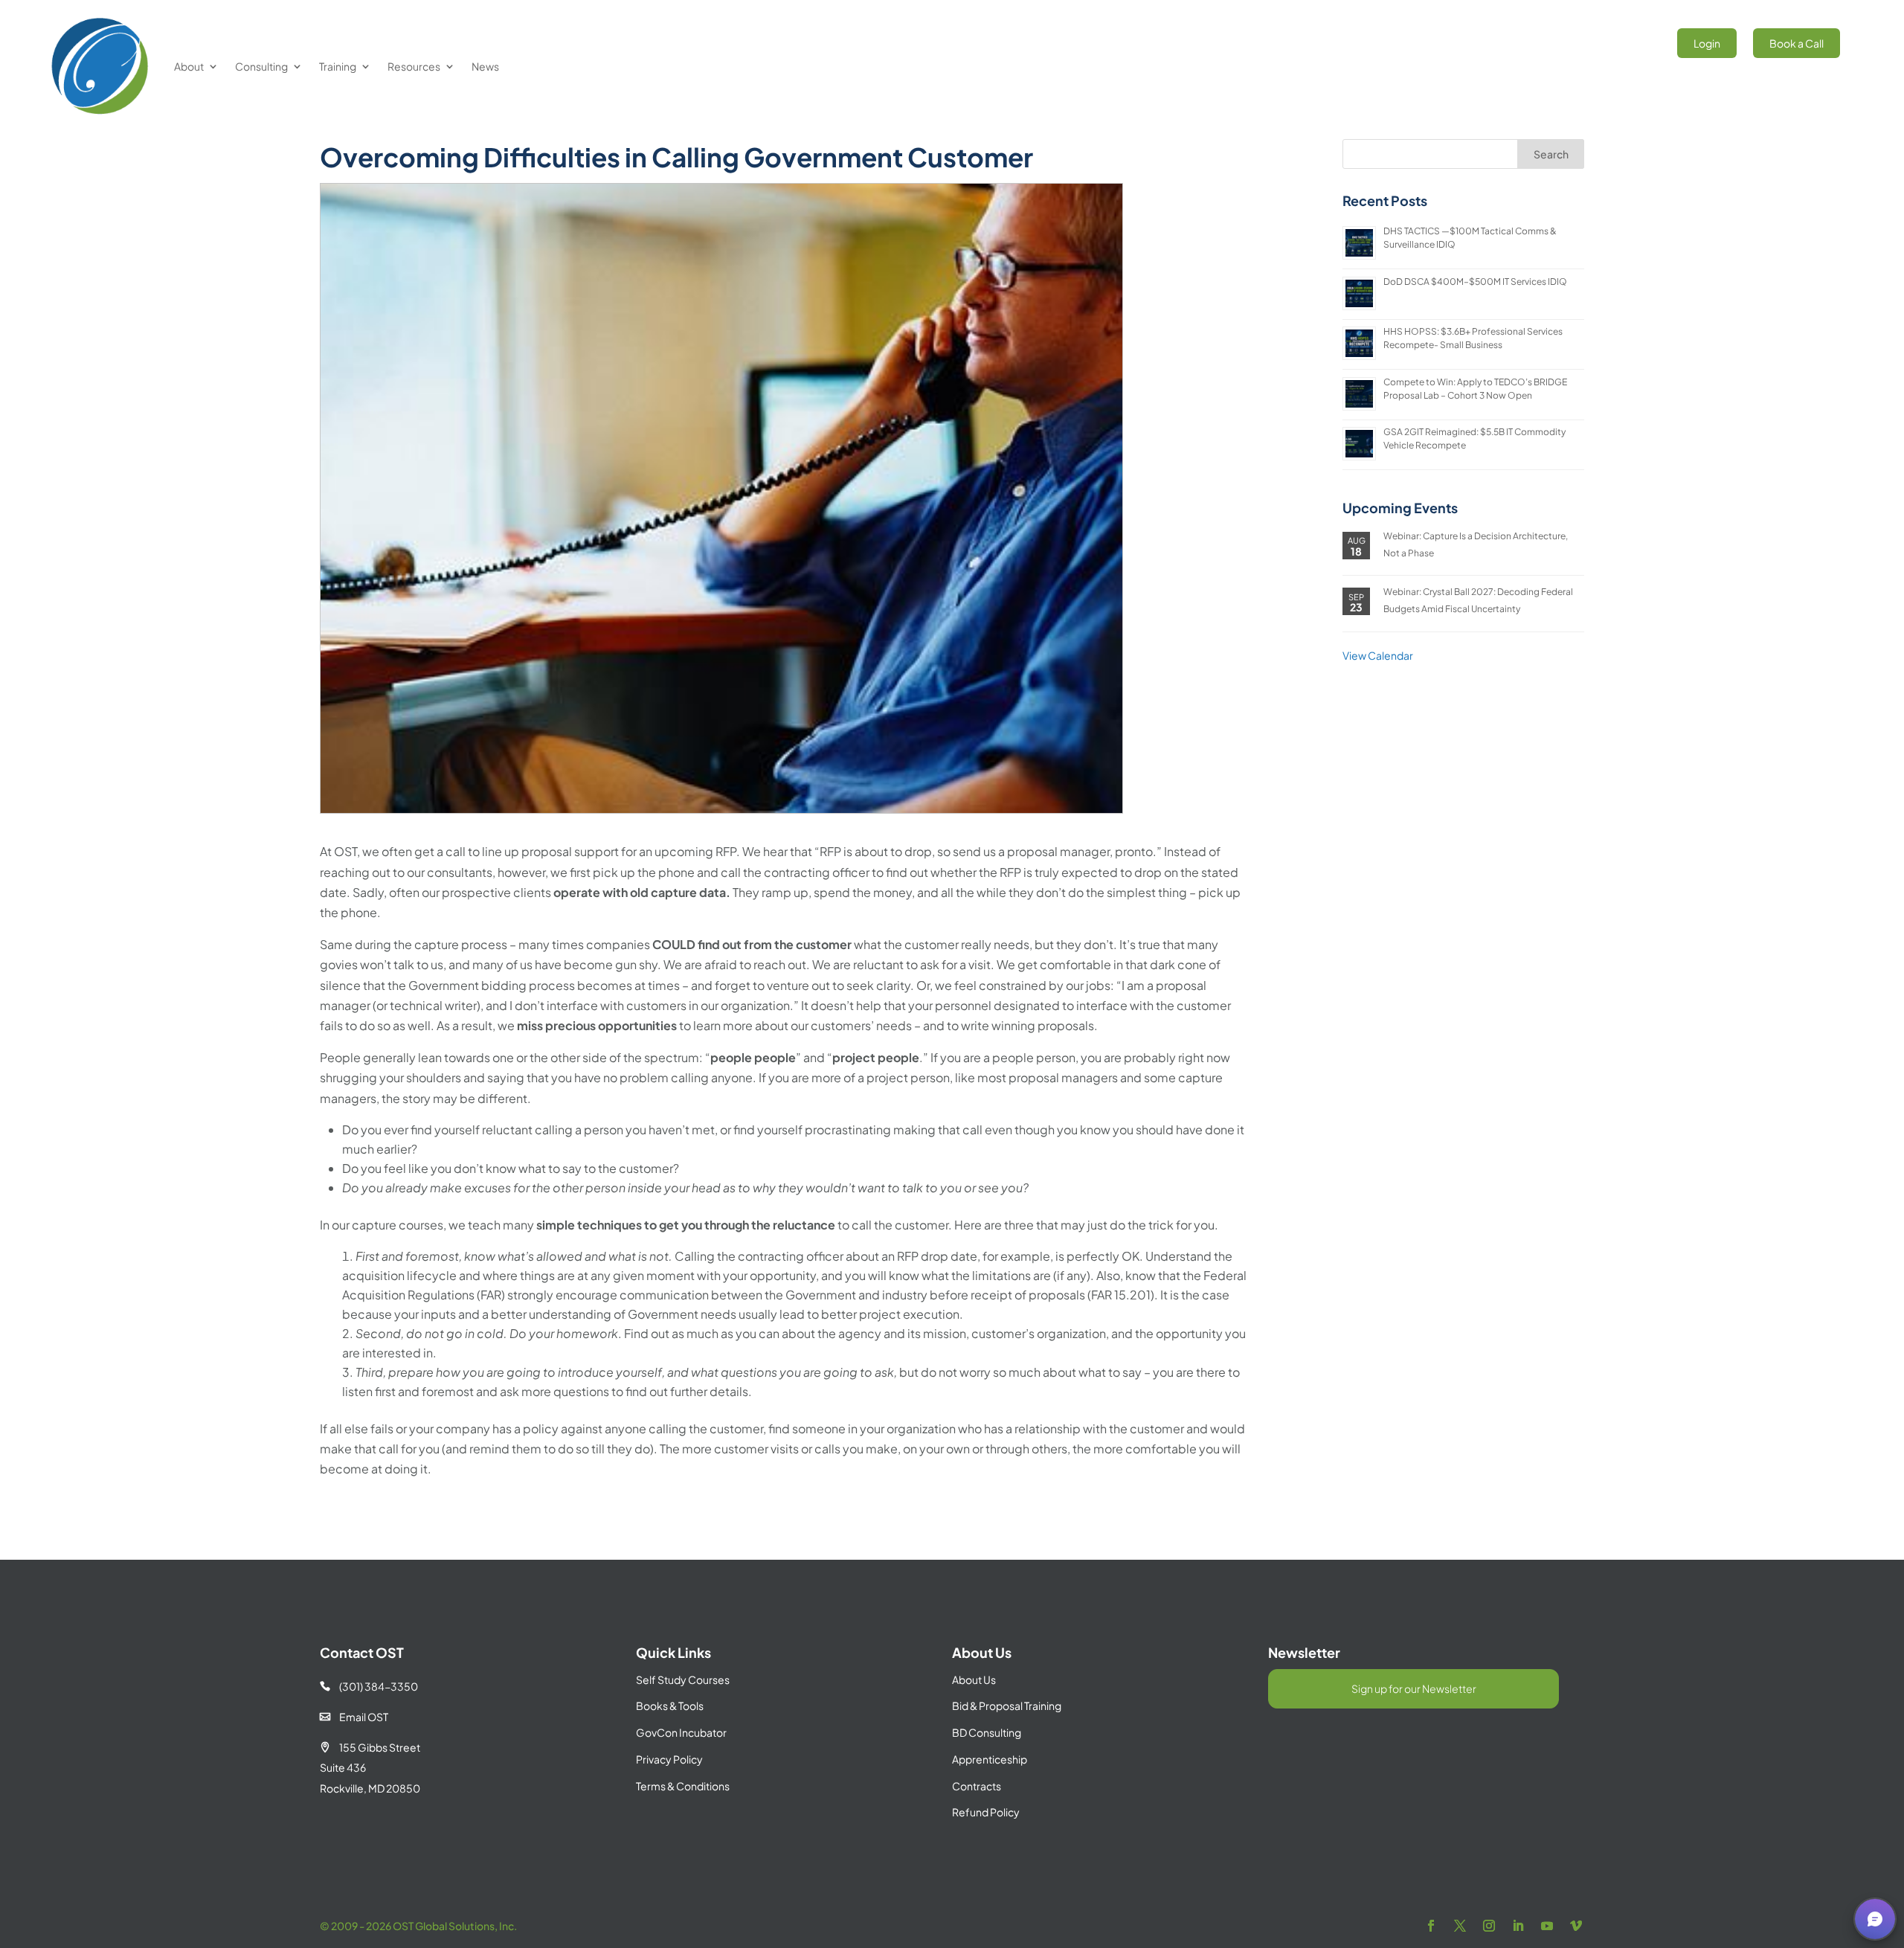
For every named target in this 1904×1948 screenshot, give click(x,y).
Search (1551, 154)
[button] (1875, 1919)
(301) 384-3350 (369, 1686)
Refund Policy (986, 1812)
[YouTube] (1547, 1926)
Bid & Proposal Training (1007, 1706)
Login (1707, 43)
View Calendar (1378, 655)
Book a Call (1797, 43)
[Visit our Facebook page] (1431, 1926)
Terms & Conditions (683, 1786)
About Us (974, 1679)
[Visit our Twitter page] (1460, 1926)
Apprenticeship (990, 1759)
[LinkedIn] (1518, 1926)
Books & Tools (670, 1706)
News (485, 66)
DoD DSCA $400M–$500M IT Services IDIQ (1475, 282)
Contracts (977, 1786)
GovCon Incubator (681, 1732)
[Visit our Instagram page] (1489, 1926)
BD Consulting (987, 1732)
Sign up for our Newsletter (1414, 1688)
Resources (414, 66)
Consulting (261, 66)
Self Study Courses (683, 1679)
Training (338, 66)
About (189, 66)
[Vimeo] (1576, 1926)
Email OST (354, 1717)
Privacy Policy (669, 1759)
